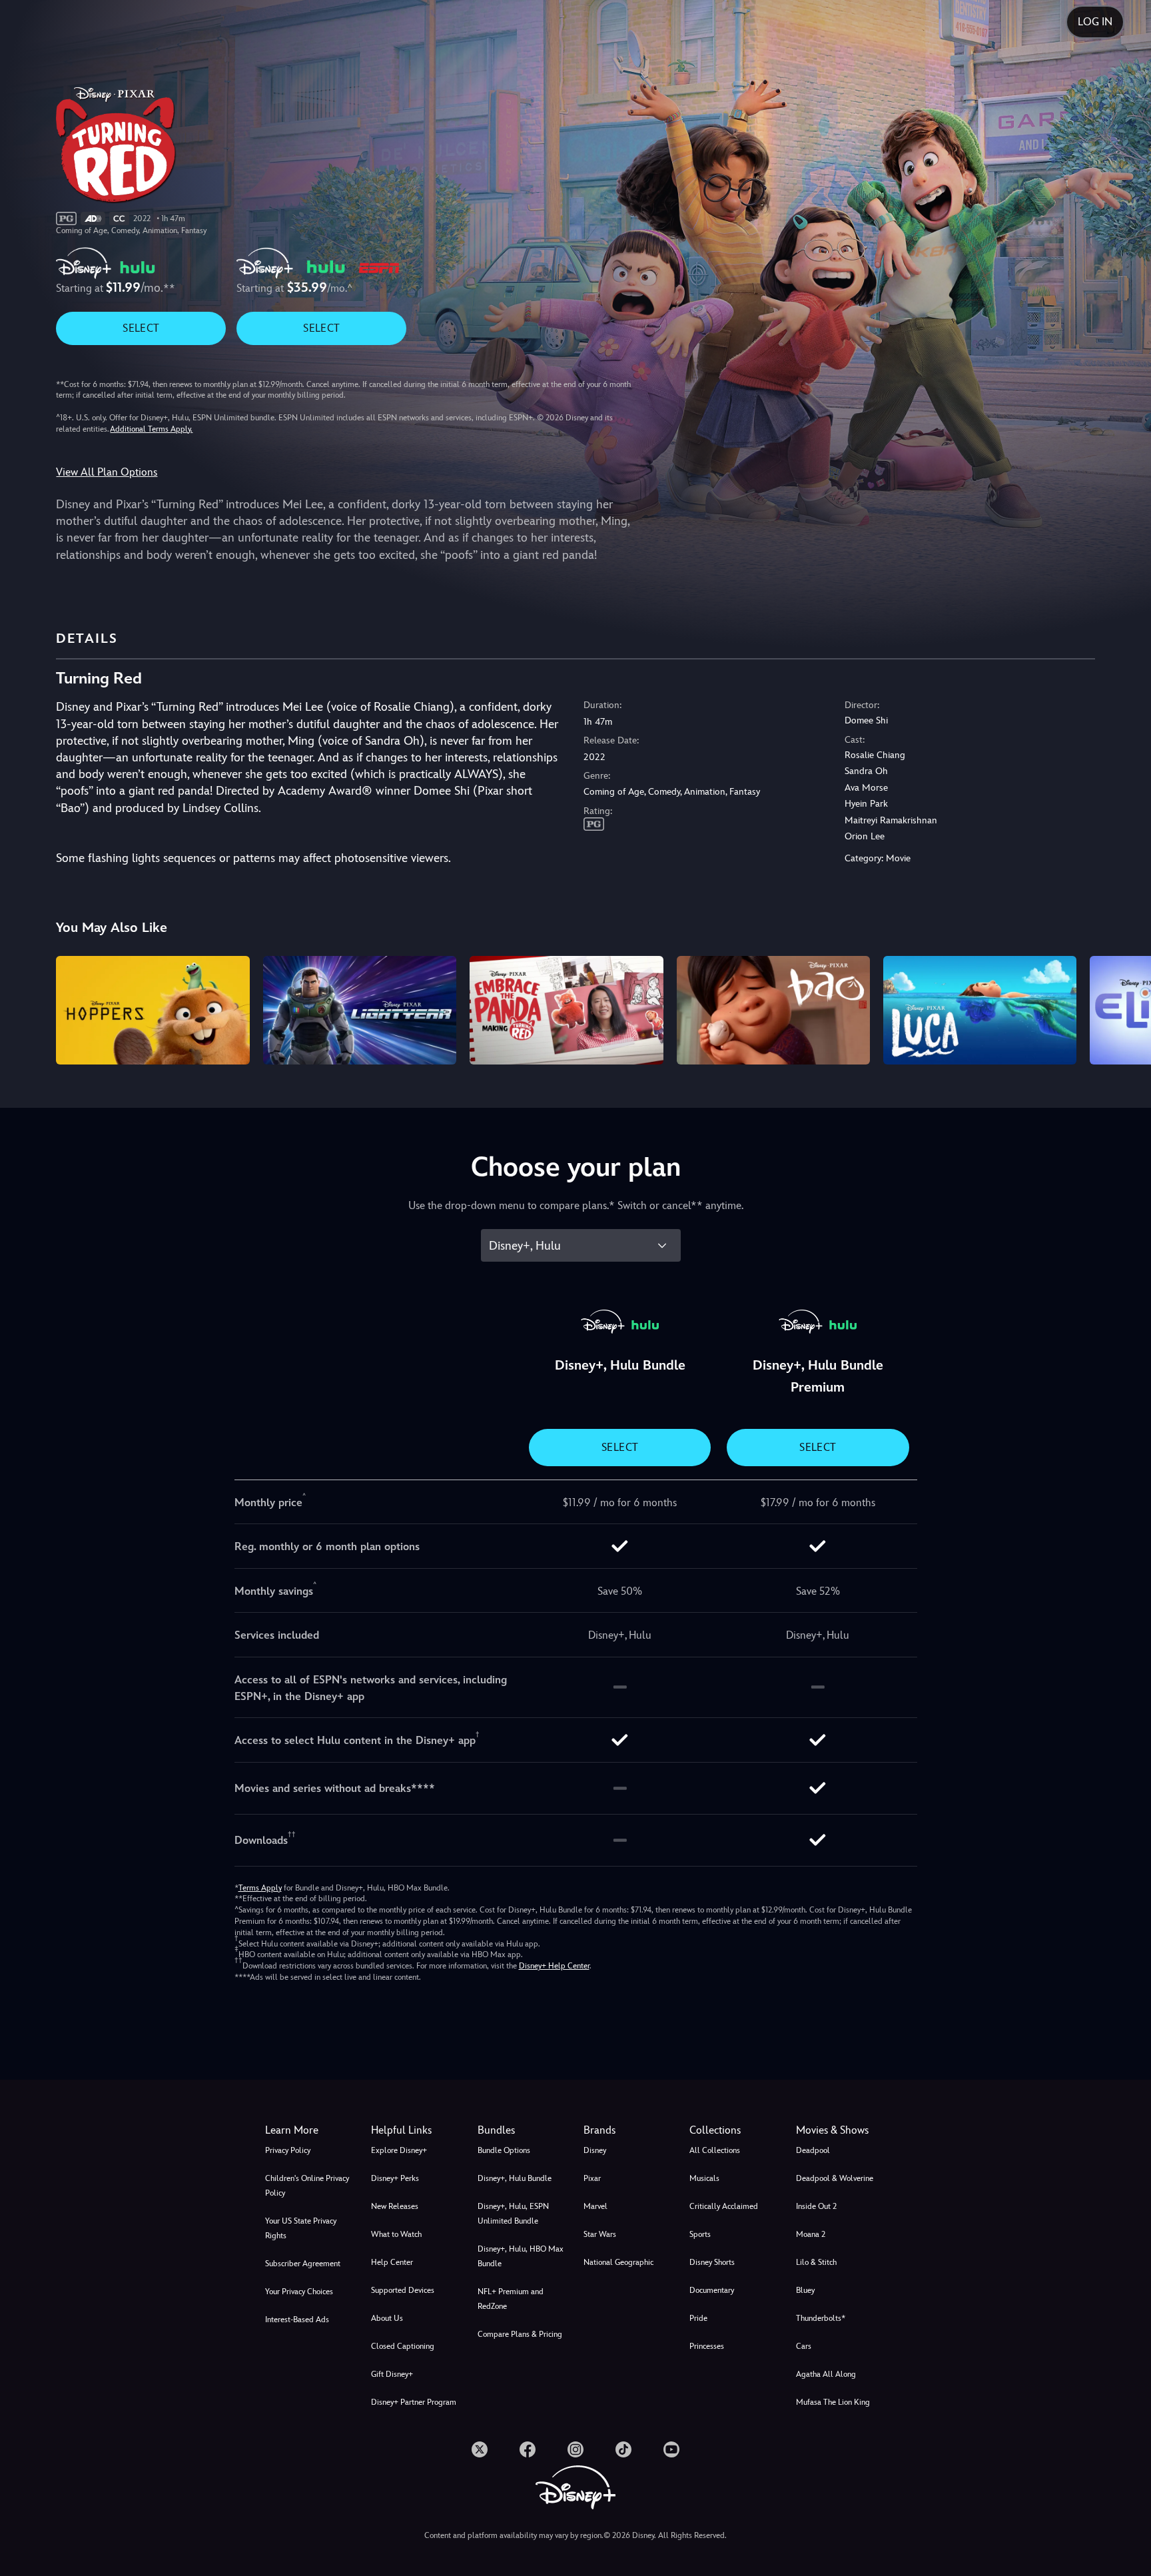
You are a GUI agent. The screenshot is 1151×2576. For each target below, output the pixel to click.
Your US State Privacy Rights (301, 2228)
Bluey (805, 2290)
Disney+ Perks (395, 2178)
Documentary (712, 2290)
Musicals (704, 2178)
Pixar (592, 2178)
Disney (595, 2150)
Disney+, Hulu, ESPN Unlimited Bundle (513, 2214)
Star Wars (600, 2234)
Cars (804, 2346)
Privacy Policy (288, 2150)
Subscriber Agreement (303, 2264)
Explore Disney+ (399, 2150)
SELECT (141, 328)
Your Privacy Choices (299, 2292)
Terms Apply (260, 1888)
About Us (387, 2318)
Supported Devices (403, 2290)
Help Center (392, 2262)
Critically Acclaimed (724, 2206)
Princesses (707, 2346)
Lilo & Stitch (816, 2262)
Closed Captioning (403, 2346)
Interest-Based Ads (297, 2320)
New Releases (395, 2206)
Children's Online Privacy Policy (307, 2186)
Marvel (595, 2206)
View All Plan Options (107, 472)
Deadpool (813, 2150)
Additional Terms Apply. (151, 429)
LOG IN (1095, 22)
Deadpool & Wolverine (835, 2178)
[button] (416, 2130)
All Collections (715, 2150)
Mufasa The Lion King (833, 2402)
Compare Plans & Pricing (520, 2334)
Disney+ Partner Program (414, 2402)
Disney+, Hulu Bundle (515, 2178)
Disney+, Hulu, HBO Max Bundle (521, 2256)
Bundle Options (504, 2150)
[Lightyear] (360, 1010)
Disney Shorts (712, 2262)
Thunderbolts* (821, 2318)
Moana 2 (811, 2234)
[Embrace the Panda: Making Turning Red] (566, 1010)
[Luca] (980, 1010)
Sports (700, 2234)
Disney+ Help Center (554, 1966)
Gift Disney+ (392, 2374)
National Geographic (618, 2262)
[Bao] (773, 1010)
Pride (698, 2318)
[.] (480, 2449)
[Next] (1125, 1008)
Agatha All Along (826, 2374)
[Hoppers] (153, 1010)
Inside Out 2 (816, 2206)
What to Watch (396, 2234)
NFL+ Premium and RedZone (511, 2299)
